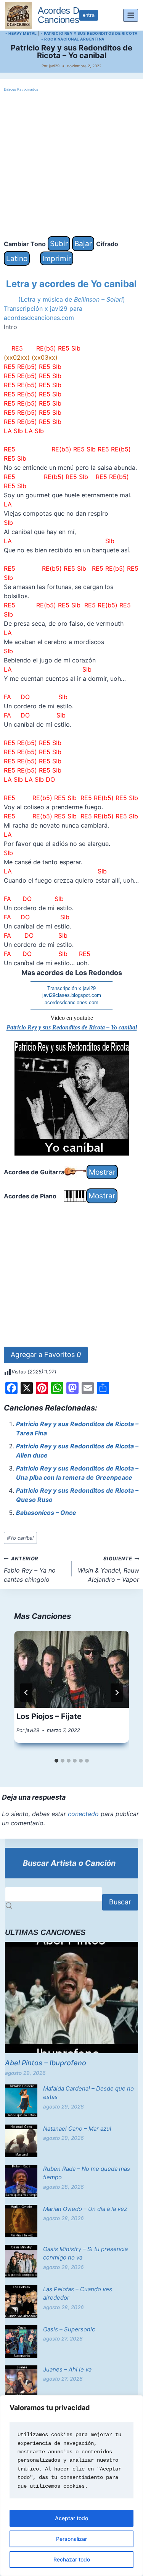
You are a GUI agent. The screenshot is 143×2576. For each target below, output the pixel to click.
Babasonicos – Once (46, 1513)
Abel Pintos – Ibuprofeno (46, 2063)
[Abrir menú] (131, 15)
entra (89, 15)
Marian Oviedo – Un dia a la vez (85, 2209)
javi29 (54, 66)
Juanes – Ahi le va (67, 2369)
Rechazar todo (72, 2559)
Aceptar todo (71, 2518)
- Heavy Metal (21, 33)
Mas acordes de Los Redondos (72, 973)
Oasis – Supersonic (69, 2329)
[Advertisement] (71, 165)
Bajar (83, 243)
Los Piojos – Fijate (49, 1716)
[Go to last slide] (26, 1693)
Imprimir (57, 258)
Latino (17, 258)
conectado (83, 1814)
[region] (71, 2486)
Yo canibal (20, 1538)
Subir (59, 243)
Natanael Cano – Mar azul (77, 2129)
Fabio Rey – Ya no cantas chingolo (30, 1570)
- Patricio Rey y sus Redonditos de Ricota (89, 33)
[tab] (56, 1761)
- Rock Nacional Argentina (73, 39)
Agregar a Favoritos (46, 1355)
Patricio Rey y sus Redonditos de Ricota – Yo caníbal (72, 1027)
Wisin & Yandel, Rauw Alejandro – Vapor (108, 1570)
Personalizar (71, 2539)
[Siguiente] (117, 1693)
